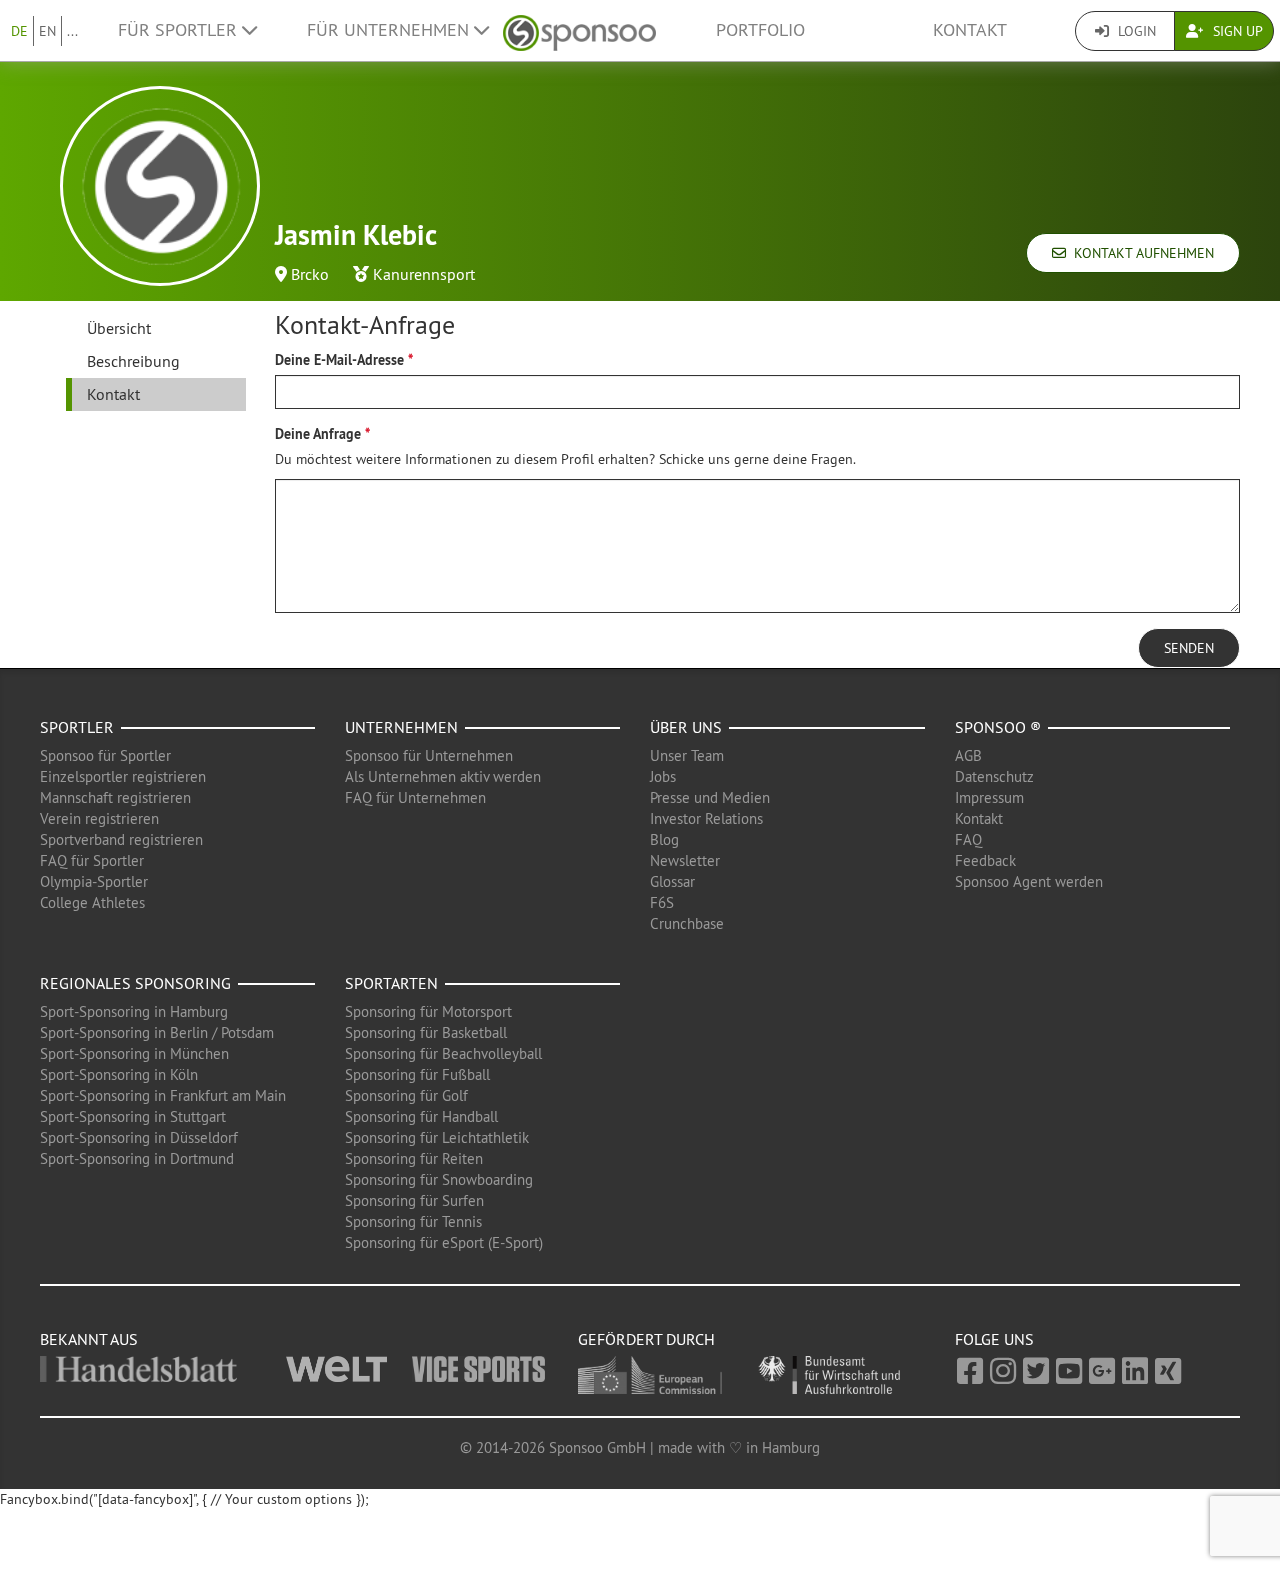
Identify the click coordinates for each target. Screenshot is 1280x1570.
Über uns (686, 727)
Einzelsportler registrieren (123, 776)
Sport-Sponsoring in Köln (119, 1074)
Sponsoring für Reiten (414, 1158)
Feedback (985, 860)
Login (1135, 31)
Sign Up (1236, 31)
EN (47, 31)
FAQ (968, 839)
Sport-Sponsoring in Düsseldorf (139, 1137)
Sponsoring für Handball (421, 1116)
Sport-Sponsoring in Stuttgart (133, 1116)
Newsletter (685, 860)
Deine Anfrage (318, 434)
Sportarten (391, 983)
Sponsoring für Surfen (414, 1200)
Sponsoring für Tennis (413, 1221)
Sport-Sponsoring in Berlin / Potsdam (157, 1032)
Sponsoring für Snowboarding (439, 1179)
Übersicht (119, 328)
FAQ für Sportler (92, 860)
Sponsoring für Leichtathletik (437, 1137)
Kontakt (970, 30)
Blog (664, 839)
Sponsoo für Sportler (105, 755)
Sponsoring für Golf (406, 1095)
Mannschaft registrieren (115, 797)
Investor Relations (706, 818)
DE (19, 31)
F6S (662, 902)
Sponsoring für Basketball (426, 1032)
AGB (968, 755)
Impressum (989, 797)
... (72, 31)
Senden (1189, 648)
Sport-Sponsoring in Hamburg (134, 1011)
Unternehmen (401, 727)
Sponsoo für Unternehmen (429, 755)
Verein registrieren (99, 818)
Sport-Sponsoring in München (134, 1053)
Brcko (310, 274)
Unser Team (687, 755)
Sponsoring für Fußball (417, 1074)
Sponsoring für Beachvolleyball (443, 1053)
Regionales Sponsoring (135, 983)
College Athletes (92, 902)
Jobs (663, 776)
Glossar (672, 881)
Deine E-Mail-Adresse (339, 360)
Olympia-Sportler (94, 881)
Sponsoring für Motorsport (428, 1011)
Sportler (77, 727)
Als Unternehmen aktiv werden (443, 776)
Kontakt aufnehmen (1140, 253)
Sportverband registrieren (121, 839)
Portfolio (760, 30)
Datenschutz (994, 776)
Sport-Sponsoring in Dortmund (137, 1158)
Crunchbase (687, 923)
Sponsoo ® (998, 727)
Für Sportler (180, 30)
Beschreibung (133, 361)
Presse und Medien (710, 797)
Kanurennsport (424, 274)
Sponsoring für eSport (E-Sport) (444, 1242)
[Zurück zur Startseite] (579, 30)
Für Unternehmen (390, 30)
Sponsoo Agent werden (1029, 881)
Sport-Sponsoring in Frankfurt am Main (163, 1095)
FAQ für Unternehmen (415, 797)
